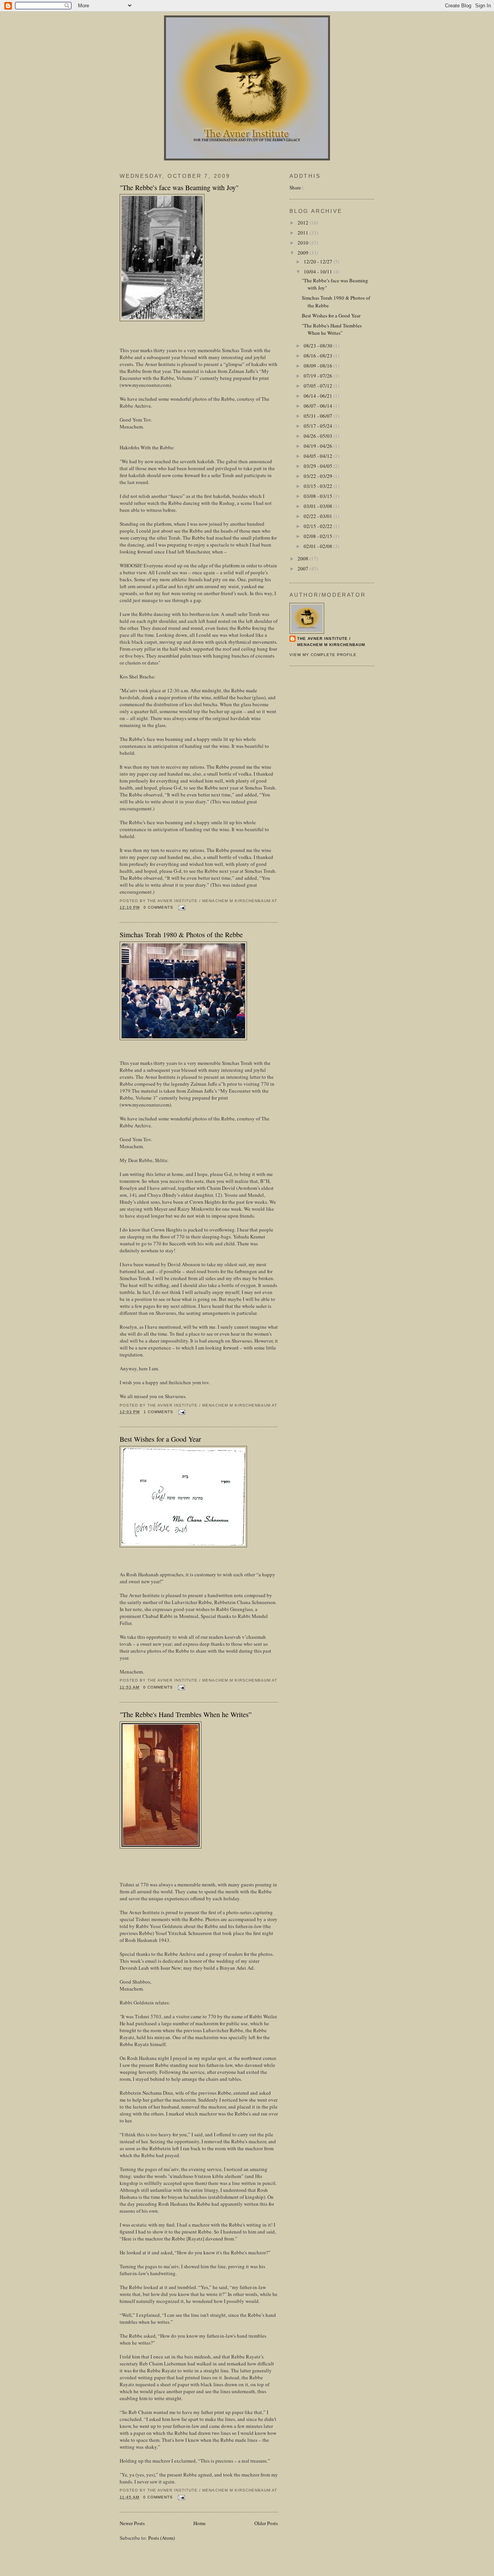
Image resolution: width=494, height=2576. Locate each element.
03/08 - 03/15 (319, 496)
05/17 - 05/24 (319, 426)
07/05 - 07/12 (319, 386)
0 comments (158, 907)
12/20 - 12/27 (319, 261)
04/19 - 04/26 (319, 446)
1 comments (158, 1412)
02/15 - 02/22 (319, 526)
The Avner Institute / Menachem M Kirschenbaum (331, 642)
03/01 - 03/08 (319, 506)
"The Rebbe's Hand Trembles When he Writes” (186, 1714)
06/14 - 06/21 (319, 396)
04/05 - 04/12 (319, 456)
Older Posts (266, 2523)
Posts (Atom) (162, 2538)
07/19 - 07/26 (319, 376)
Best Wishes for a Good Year (160, 1439)
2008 (304, 558)
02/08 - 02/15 (319, 536)
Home (200, 2523)
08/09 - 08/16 (319, 366)
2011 (304, 233)
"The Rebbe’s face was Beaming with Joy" (179, 187)
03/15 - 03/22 (319, 486)
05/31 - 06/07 (319, 416)
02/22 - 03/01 (319, 516)
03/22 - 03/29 (319, 476)
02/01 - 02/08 (319, 546)
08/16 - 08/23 (319, 356)
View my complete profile (323, 655)
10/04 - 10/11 (319, 272)
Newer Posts (132, 2523)
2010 (304, 243)
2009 (304, 253)
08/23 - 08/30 (319, 346)
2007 (304, 569)
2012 (304, 223)
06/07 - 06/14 (319, 406)
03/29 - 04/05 (319, 466)
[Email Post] (181, 907)
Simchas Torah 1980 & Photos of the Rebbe (181, 935)
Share (295, 187)
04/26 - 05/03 (319, 436)
